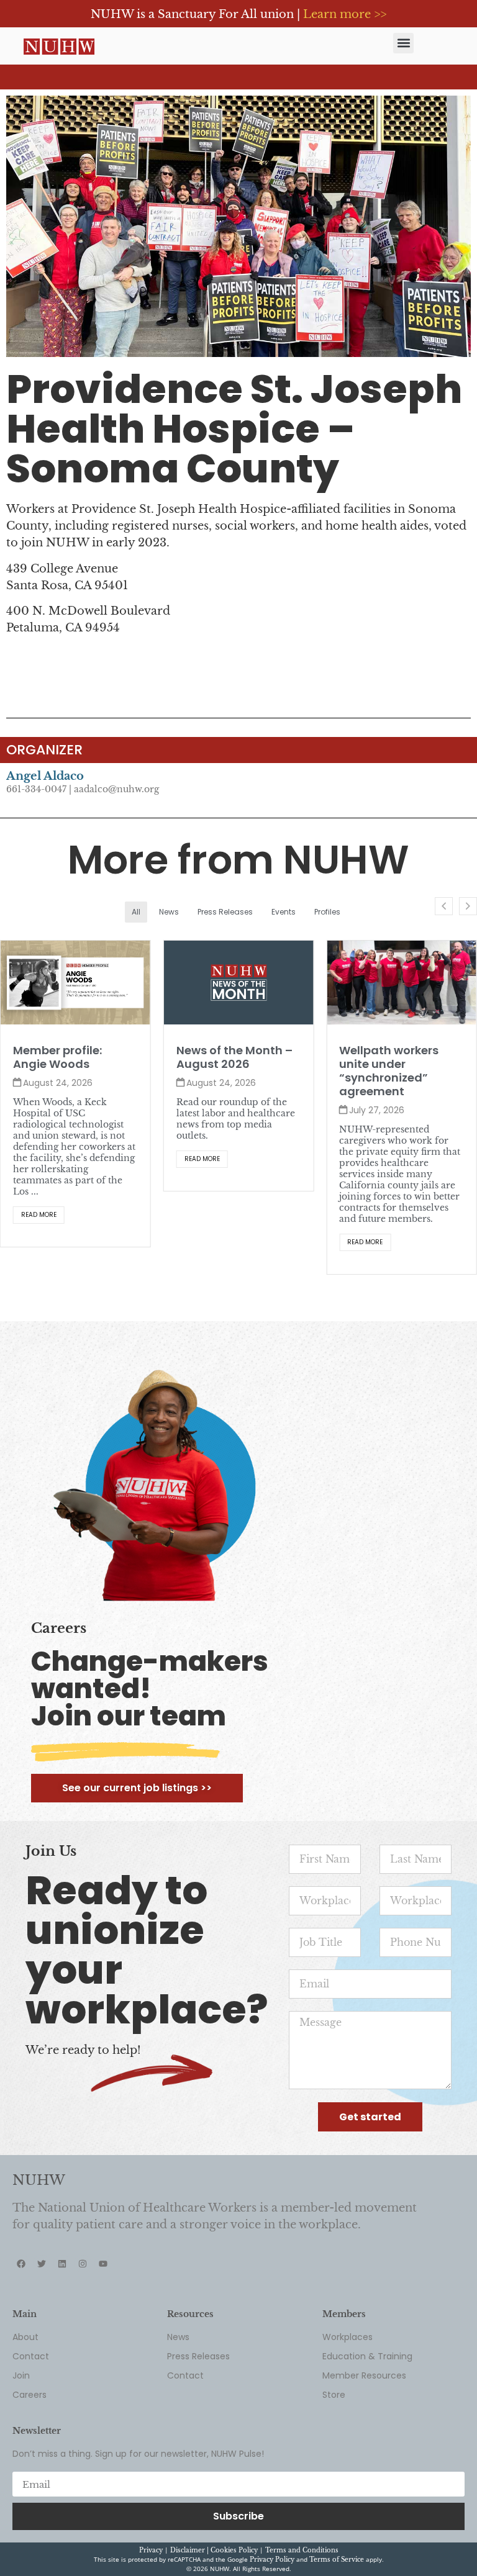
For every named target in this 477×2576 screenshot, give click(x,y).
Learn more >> (345, 14)
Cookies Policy (234, 2550)
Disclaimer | (190, 2550)
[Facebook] (21, 2264)
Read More (39, 1159)
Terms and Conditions (302, 2550)
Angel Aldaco (45, 776)
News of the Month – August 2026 (71, 1057)
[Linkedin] (62, 2264)
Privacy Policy (272, 2560)
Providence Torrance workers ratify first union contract (399, 1064)
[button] (403, 43)
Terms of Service (337, 2560)
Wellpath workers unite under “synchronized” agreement (226, 1071)
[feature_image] (75, 982)
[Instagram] (83, 2264)
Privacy (151, 2550)
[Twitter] (42, 2264)
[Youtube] (103, 2264)
